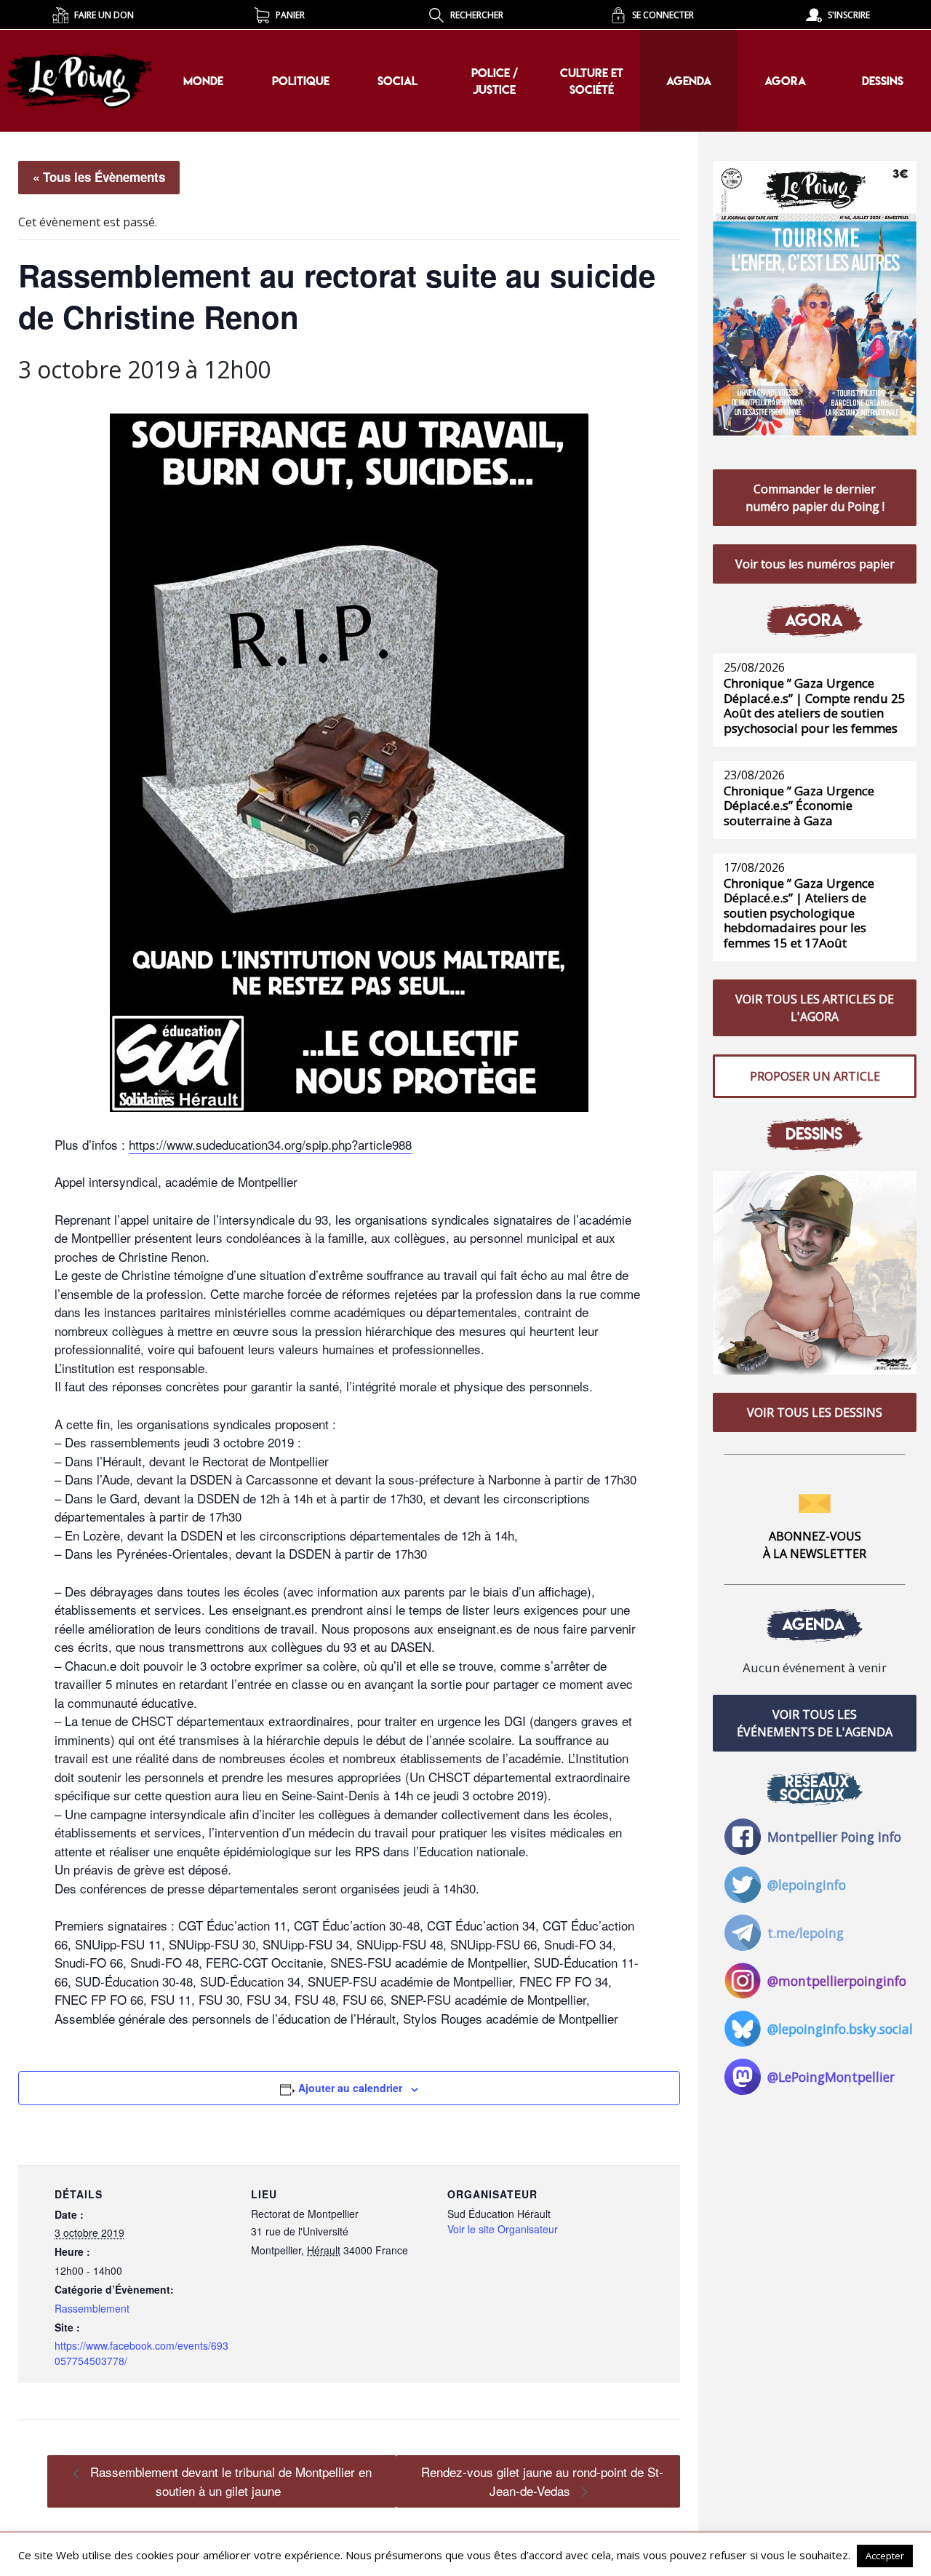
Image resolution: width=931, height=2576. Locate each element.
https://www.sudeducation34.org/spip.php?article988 (270, 1144)
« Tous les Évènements (99, 177)
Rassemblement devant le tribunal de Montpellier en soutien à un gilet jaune (229, 2481)
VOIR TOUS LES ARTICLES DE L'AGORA (815, 1008)
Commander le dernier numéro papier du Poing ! (815, 498)
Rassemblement (92, 2308)
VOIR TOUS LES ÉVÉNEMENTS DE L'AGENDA (815, 1723)
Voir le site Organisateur (503, 2229)
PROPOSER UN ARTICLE (815, 1076)
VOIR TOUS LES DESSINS (815, 1412)
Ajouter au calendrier (350, 2088)
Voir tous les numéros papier (815, 564)
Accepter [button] (885, 2556)
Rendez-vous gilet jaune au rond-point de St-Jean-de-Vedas (542, 2481)
